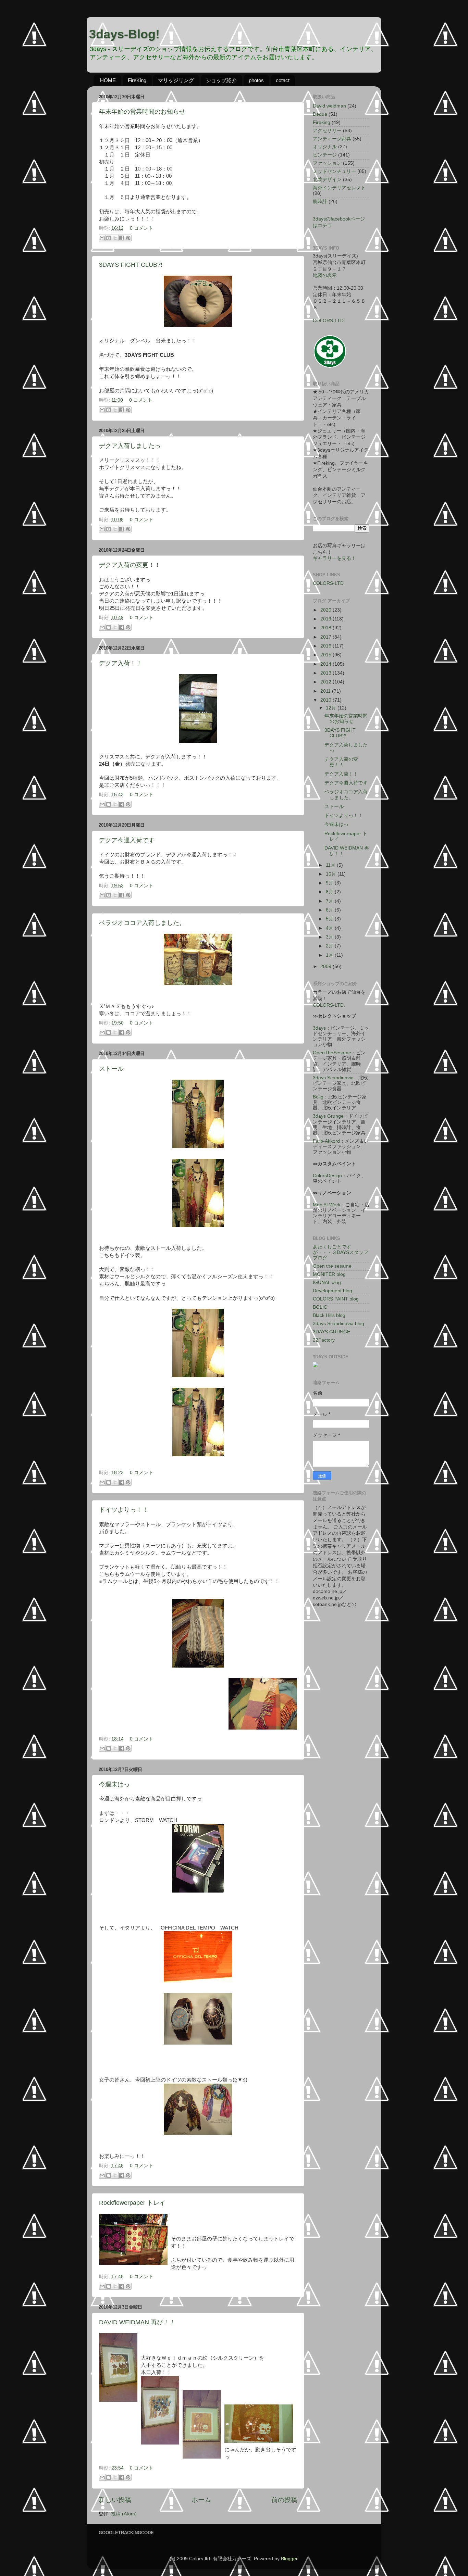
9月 (330, 883)
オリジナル (325, 147)
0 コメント (141, 228)
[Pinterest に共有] (128, 238)
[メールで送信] (102, 238)
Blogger (289, 2559)
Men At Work (327, 1205)
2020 (327, 610)
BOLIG (320, 1307)
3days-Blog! (124, 34)
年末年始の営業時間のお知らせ (142, 112)
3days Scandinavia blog (338, 1324)
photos (256, 80)
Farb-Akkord (326, 1141)
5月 (330, 919)
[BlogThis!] (109, 238)
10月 (332, 874)
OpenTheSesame (332, 1053)
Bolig (318, 1097)
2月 (330, 946)
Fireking (322, 122)
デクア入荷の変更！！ (130, 565)
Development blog (332, 1291)
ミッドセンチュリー (334, 171)
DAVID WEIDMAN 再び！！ (137, 2322)
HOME (108, 80)
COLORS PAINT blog (336, 1299)
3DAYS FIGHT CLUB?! (131, 265)
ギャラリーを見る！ (334, 558)
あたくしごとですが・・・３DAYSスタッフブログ (341, 1252)
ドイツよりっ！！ (124, 1510)
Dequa (320, 114)
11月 (331, 865)
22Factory (324, 1340)
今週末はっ (114, 1784)
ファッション (327, 163)
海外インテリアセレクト (339, 188)
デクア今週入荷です (127, 840)
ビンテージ (325, 155)
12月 (332, 708)
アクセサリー (327, 131)
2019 (327, 619)
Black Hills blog (329, 1315)
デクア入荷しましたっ (130, 446)
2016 (327, 646)
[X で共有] (115, 238)
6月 (330, 910)
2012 (327, 682)
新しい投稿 (115, 2500)
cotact (283, 80)
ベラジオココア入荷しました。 (142, 923)
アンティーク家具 (332, 139)
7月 (330, 901)
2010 (327, 700)
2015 (327, 655)
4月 (330, 928)
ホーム (201, 2500)
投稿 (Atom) (124, 2514)
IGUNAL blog (327, 1283)
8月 (330, 892)
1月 (330, 955)
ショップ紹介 (221, 80)
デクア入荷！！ (121, 663)
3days (319, 1028)
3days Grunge (328, 1116)
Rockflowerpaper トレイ (132, 2203)
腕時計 (320, 202)
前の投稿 (284, 2500)
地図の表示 (325, 275)
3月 (330, 937)
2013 (327, 673)
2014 (327, 664)
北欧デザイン (327, 180)
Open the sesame (332, 1266)
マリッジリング (176, 80)
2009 (327, 966)
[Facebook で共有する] (122, 238)
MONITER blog (329, 1274)
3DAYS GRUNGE (331, 1332)
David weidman (329, 106)
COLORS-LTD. (329, 1005)
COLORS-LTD (328, 321)
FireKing (137, 80)
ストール (111, 1069)
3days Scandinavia (333, 1078)
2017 (327, 637)
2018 (327, 628)
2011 (326, 691)
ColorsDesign (327, 1176)
